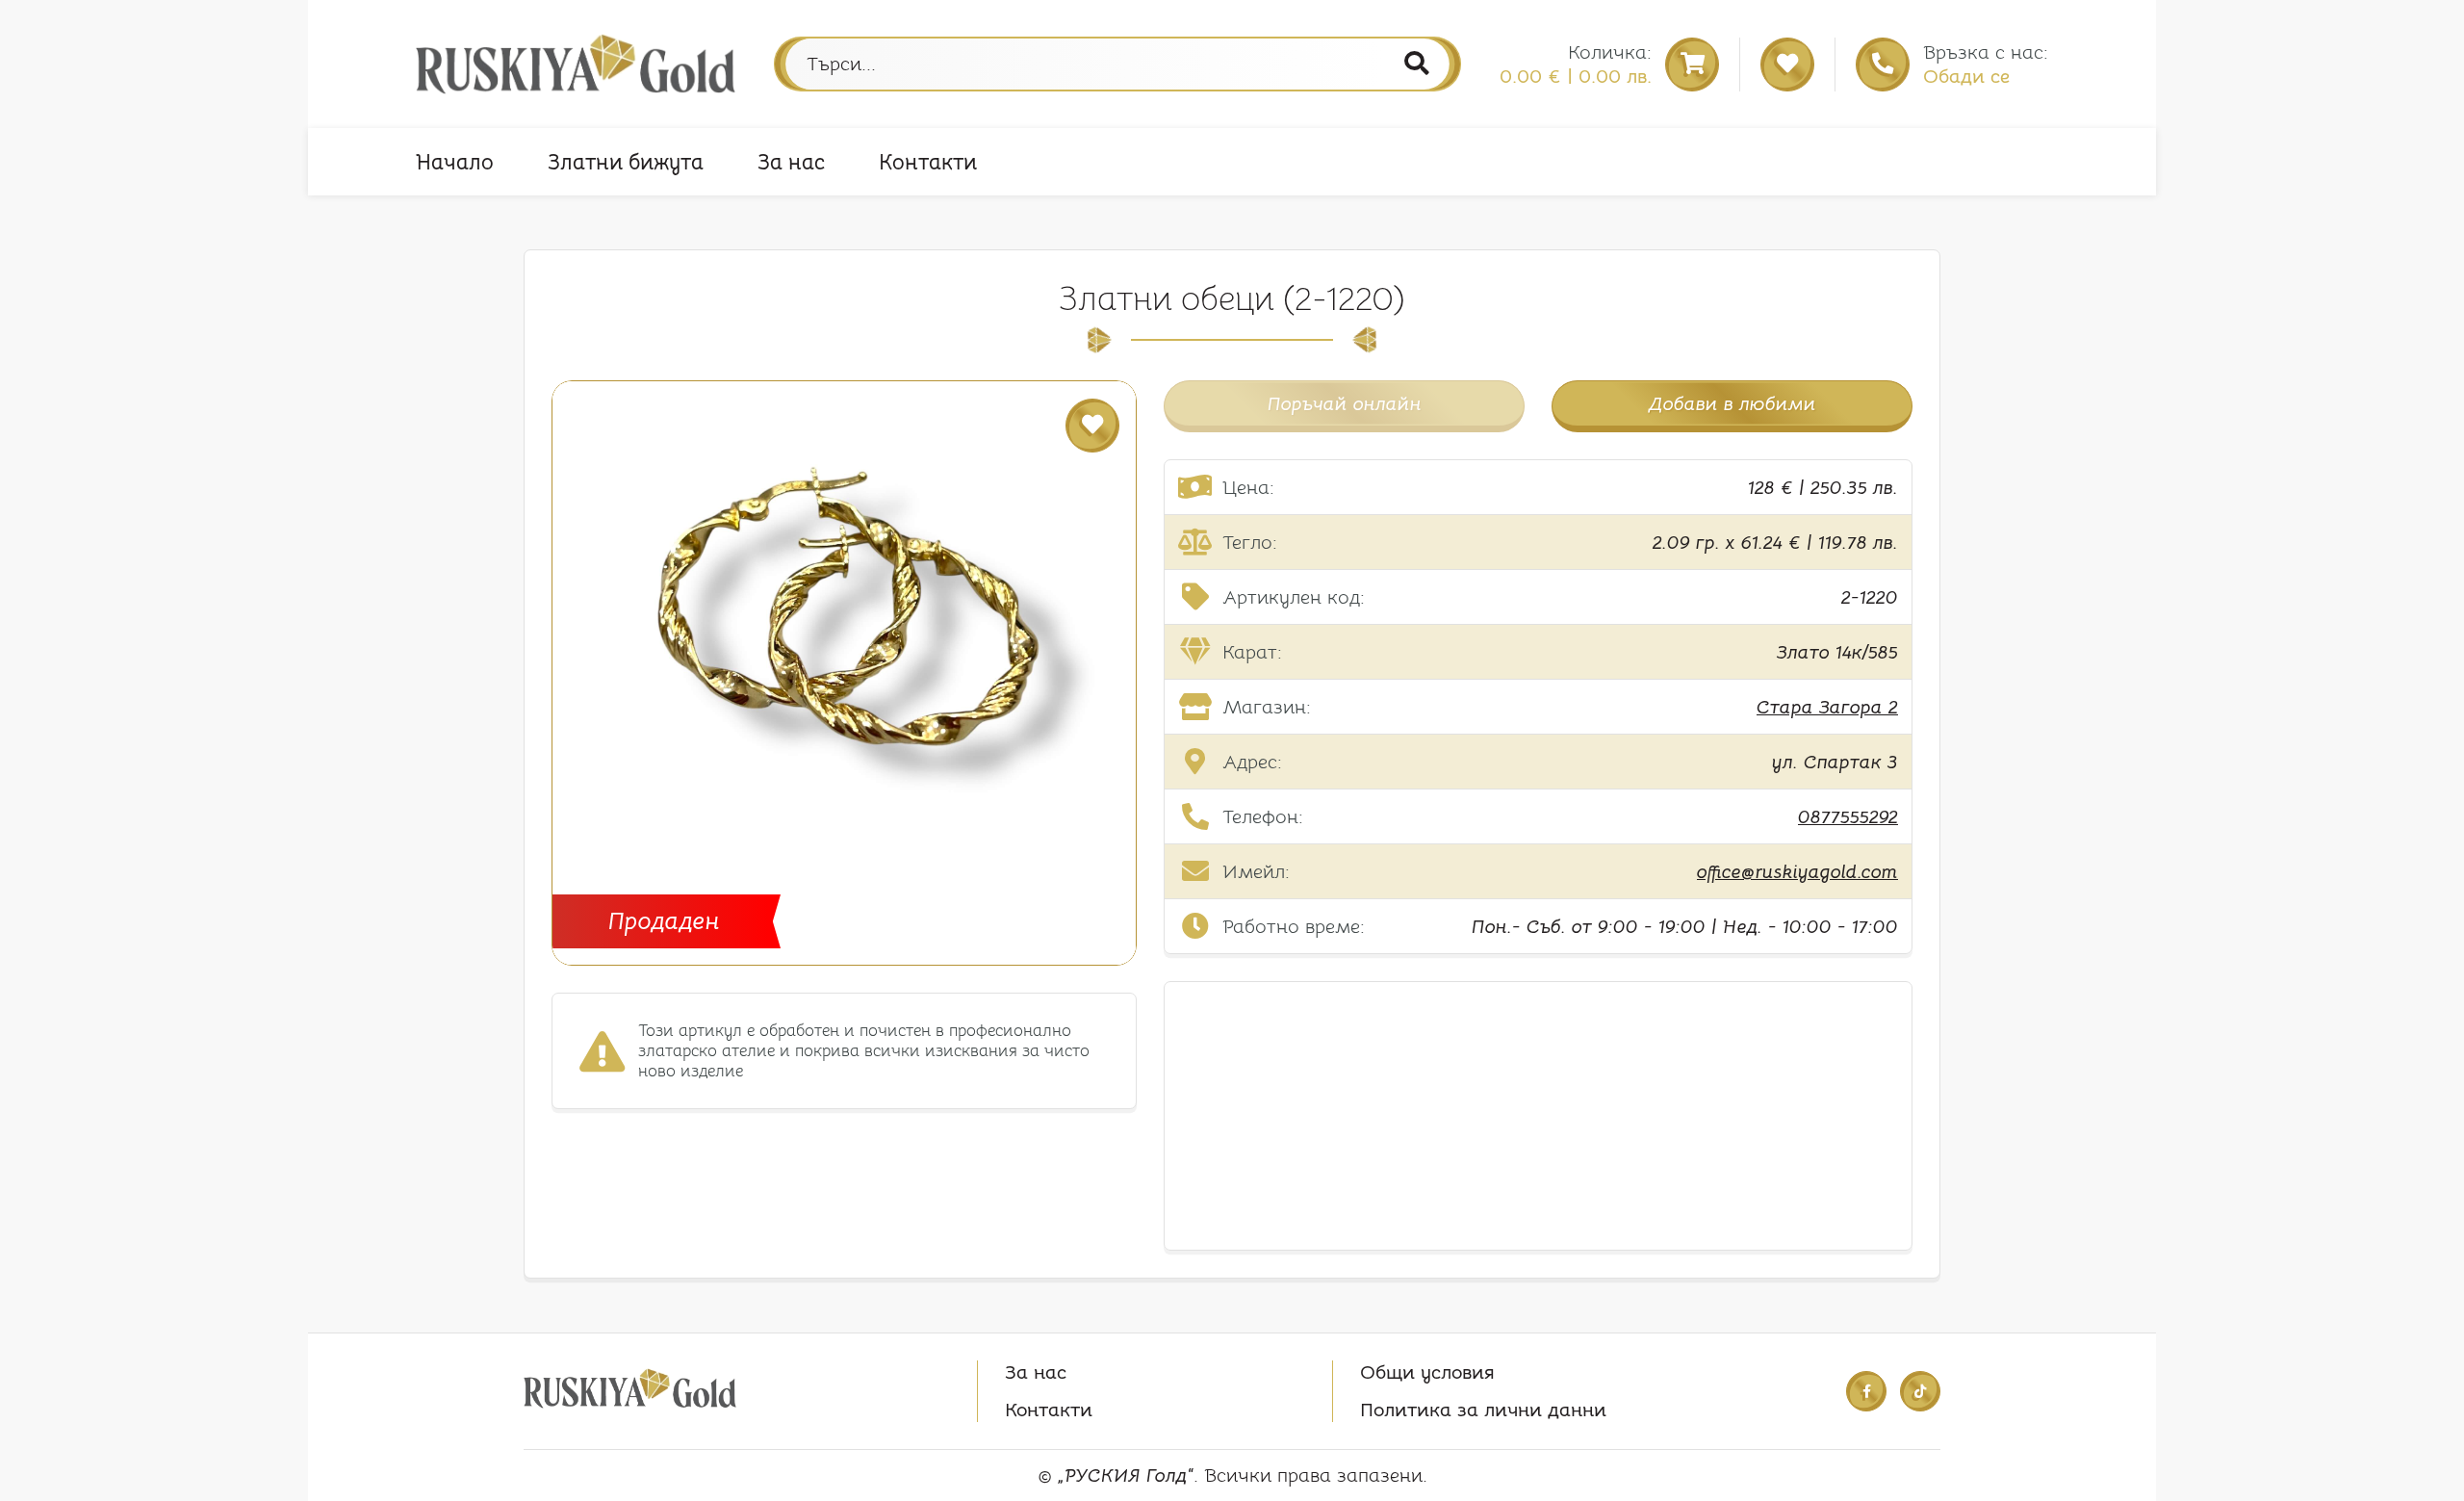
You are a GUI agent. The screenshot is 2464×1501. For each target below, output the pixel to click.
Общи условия (1427, 1372)
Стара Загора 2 (1827, 707)
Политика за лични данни (1483, 1410)
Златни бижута (626, 162)
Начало (455, 162)
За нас (791, 162)
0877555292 (1848, 817)
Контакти (928, 162)
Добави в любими (1732, 404)
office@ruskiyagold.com (1797, 872)
